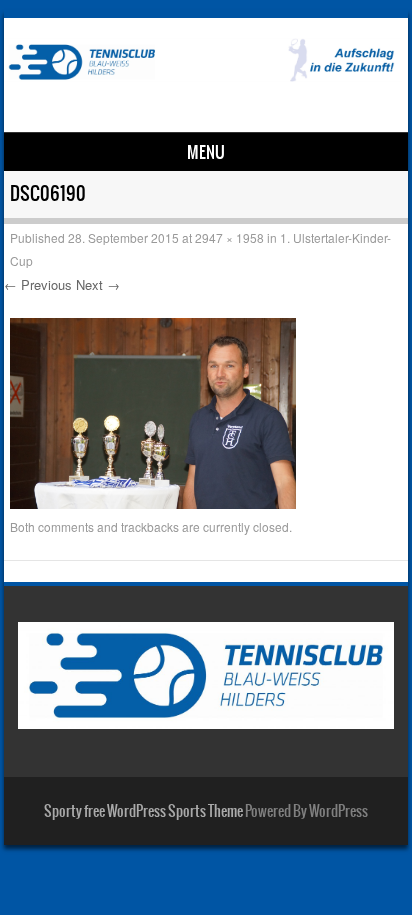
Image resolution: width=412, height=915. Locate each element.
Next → (98, 284)
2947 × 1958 (229, 237)
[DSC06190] (153, 503)
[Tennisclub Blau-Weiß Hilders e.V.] (203, 76)
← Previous (38, 284)
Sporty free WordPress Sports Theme (143, 811)
